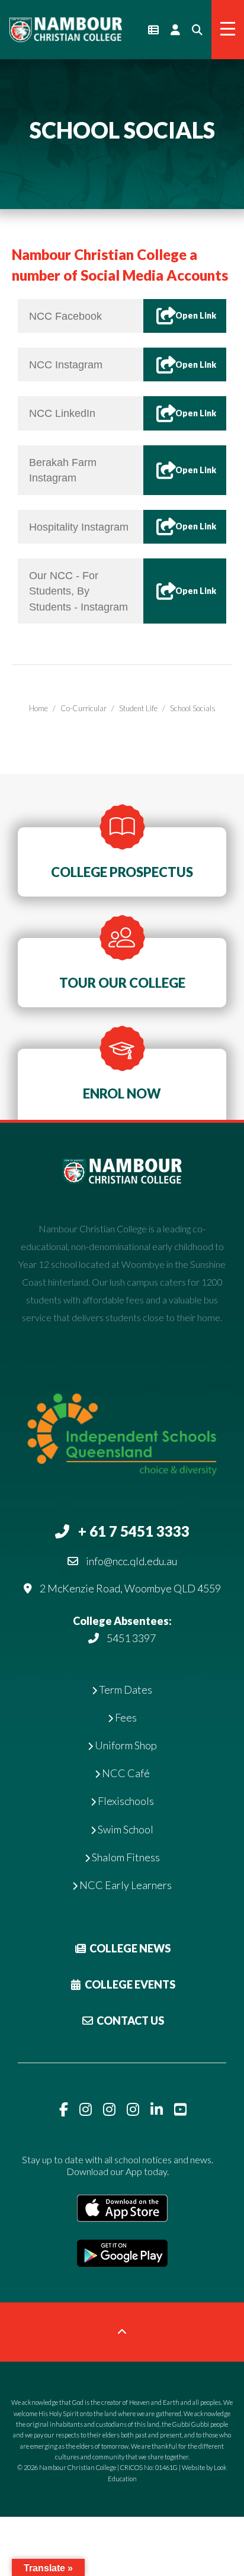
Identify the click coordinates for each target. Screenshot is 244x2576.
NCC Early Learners (125, 1885)
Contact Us (129, 2021)
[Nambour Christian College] (65, 28)
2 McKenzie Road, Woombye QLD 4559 (130, 1588)
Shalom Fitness (125, 1857)
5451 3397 (131, 1638)
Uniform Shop (125, 1745)
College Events (129, 1984)
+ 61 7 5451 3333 (134, 1531)
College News (129, 1948)
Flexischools (125, 1801)
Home (38, 708)
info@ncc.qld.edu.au (131, 1561)
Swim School (125, 1829)
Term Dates (125, 1690)
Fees (125, 1717)
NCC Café (125, 1773)
